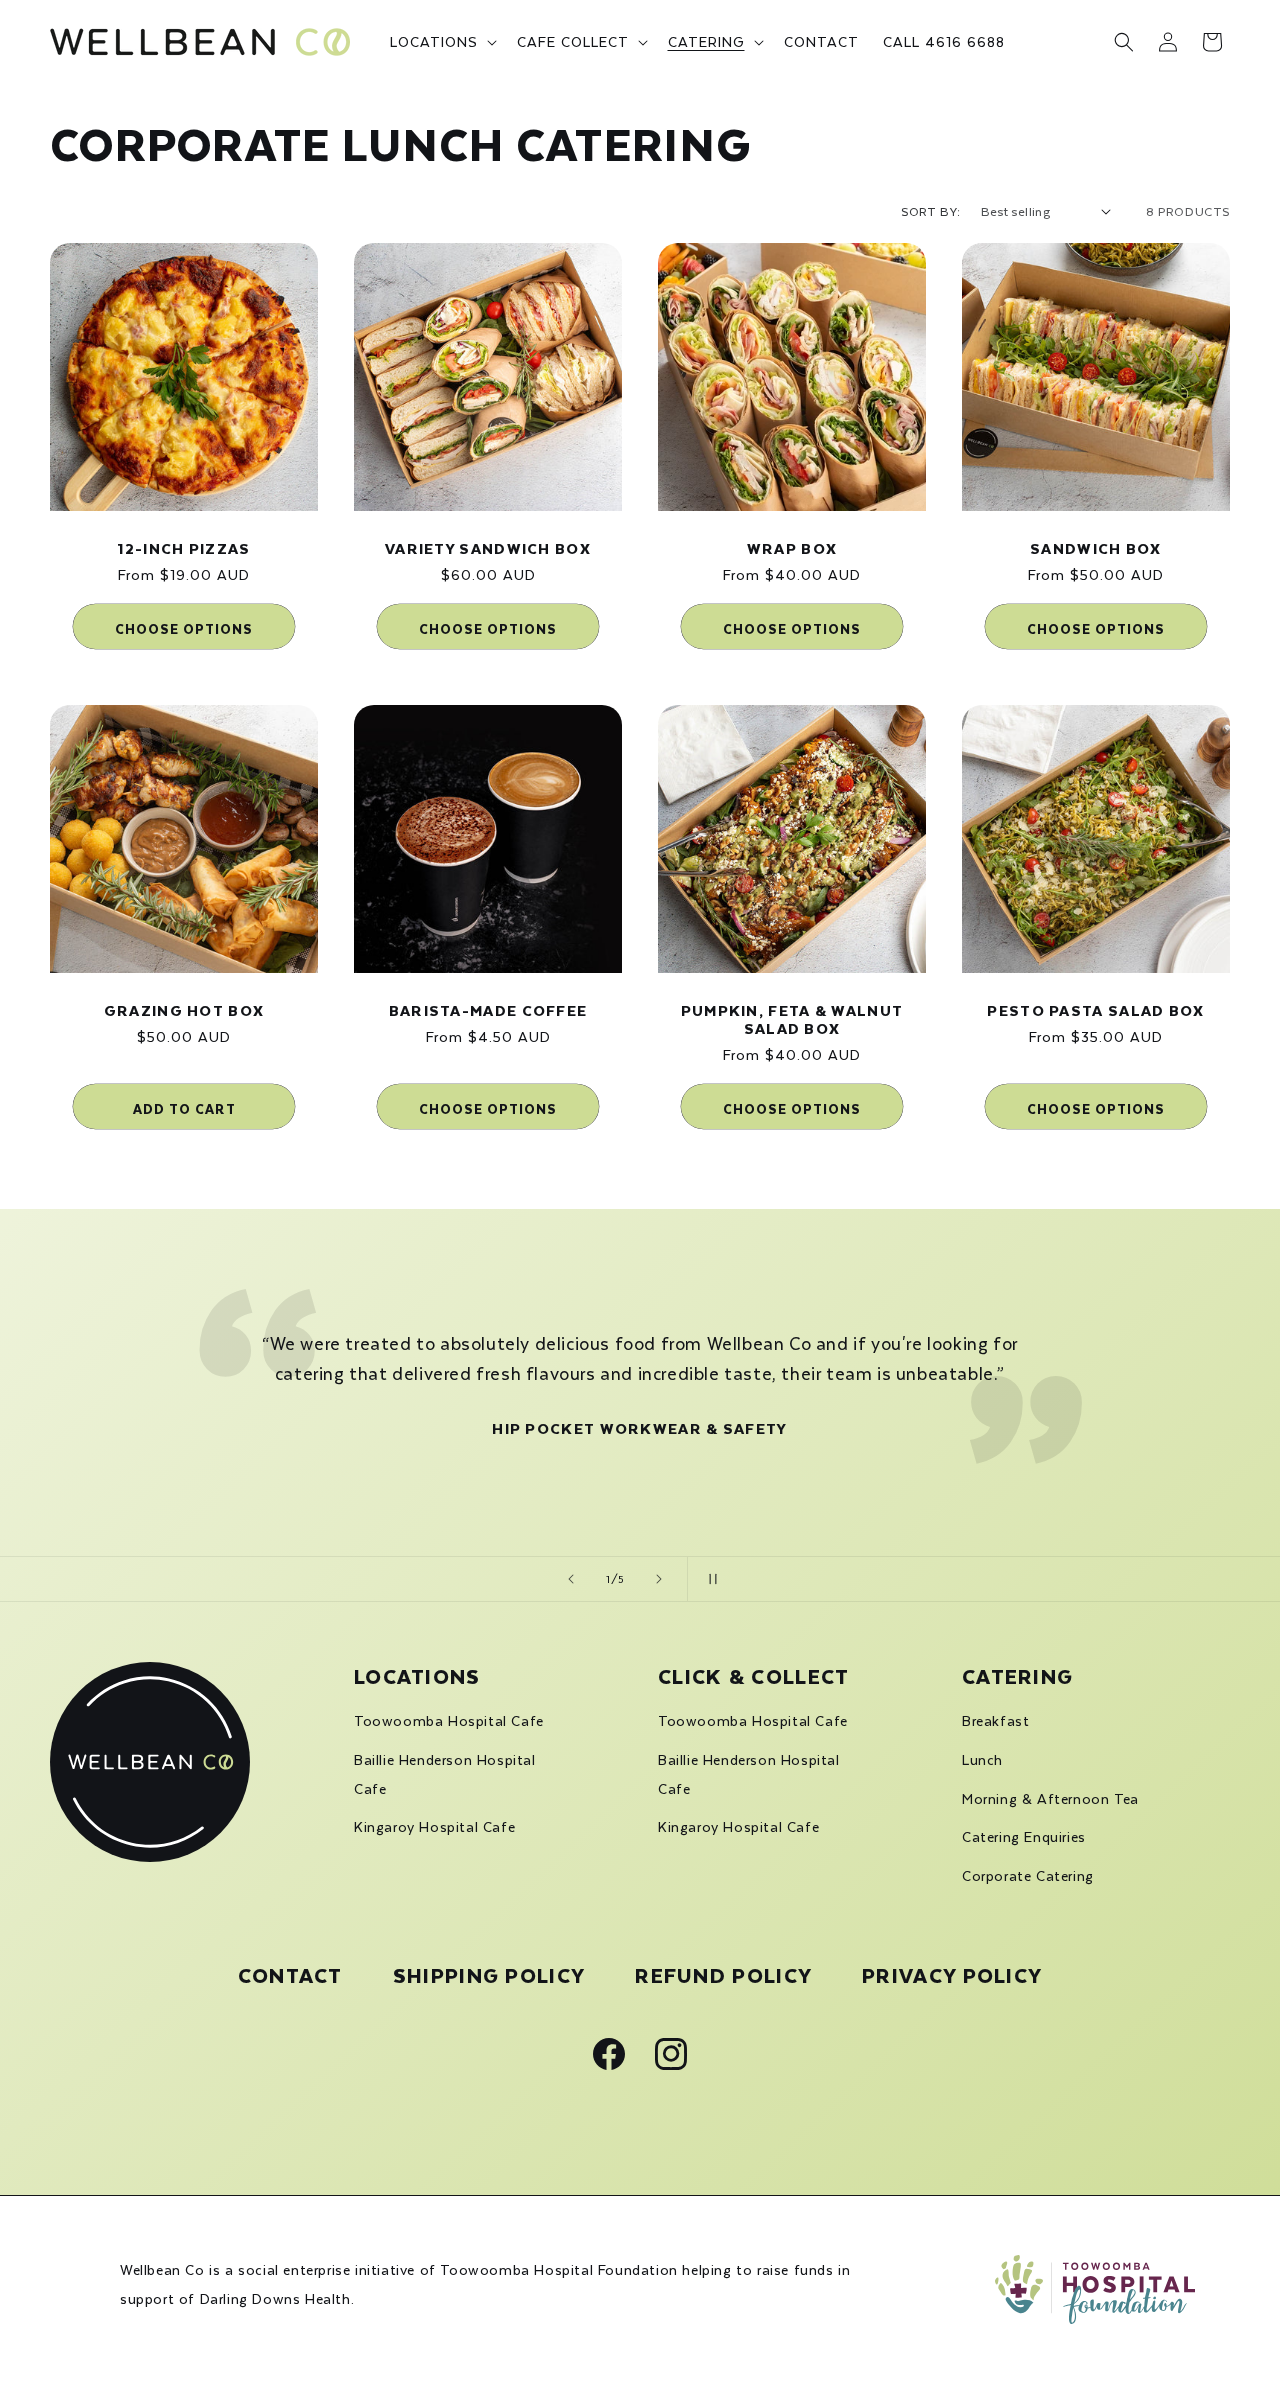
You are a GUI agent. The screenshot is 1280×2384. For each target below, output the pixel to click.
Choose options (184, 627)
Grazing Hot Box (184, 1009)
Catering (1017, 1674)
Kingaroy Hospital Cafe (434, 1827)
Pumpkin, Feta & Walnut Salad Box (792, 1018)
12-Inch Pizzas (183, 547)
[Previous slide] (571, 1579)
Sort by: (930, 211)
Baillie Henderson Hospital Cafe (445, 1774)
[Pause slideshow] (709, 1579)
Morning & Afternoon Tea (1050, 1799)
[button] (441, 42)
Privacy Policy (952, 1973)
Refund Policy (723, 1973)
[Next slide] (659, 1579)
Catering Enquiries (1024, 1837)
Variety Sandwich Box (488, 547)
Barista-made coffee (488, 1009)
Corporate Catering (1028, 1876)
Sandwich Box (1096, 547)
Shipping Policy (489, 1973)
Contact (290, 1974)
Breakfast (995, 1721)
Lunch (982, 1760)
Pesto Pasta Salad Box (1095, 1009)
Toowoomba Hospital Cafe (449, 1721)
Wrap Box (792, 547)
